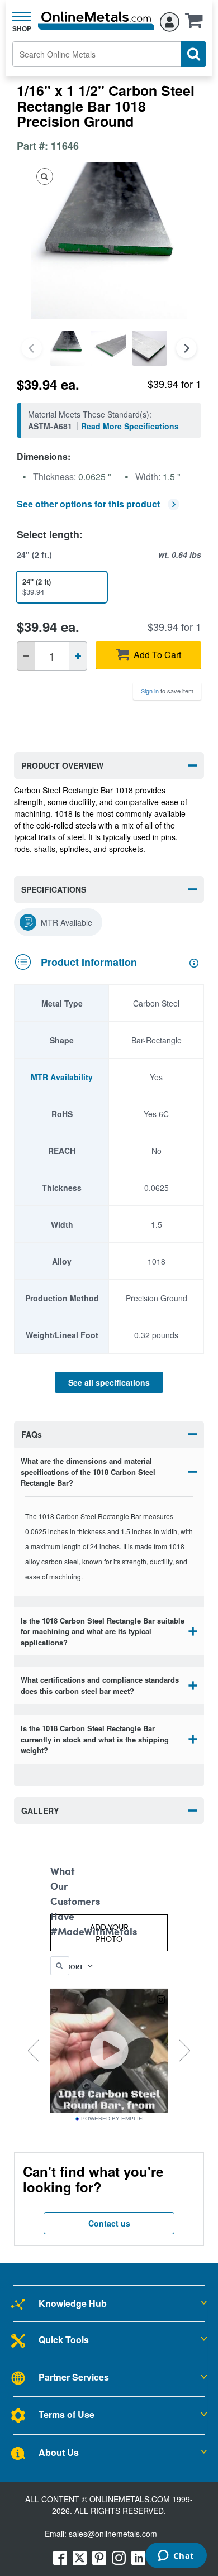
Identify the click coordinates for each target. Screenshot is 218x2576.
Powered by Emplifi (112, 2119)
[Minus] (26, 656)
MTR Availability (62, 1077)
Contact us (109, 2223)
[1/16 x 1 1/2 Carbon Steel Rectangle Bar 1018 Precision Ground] (67, 348)
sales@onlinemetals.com (113, 2534)
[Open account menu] (170, 20)
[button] (197, 24)
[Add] (78, 656)
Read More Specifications (130, 426)
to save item (167, 691)
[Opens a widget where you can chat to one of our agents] (176, 2556)
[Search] (193, 54)
